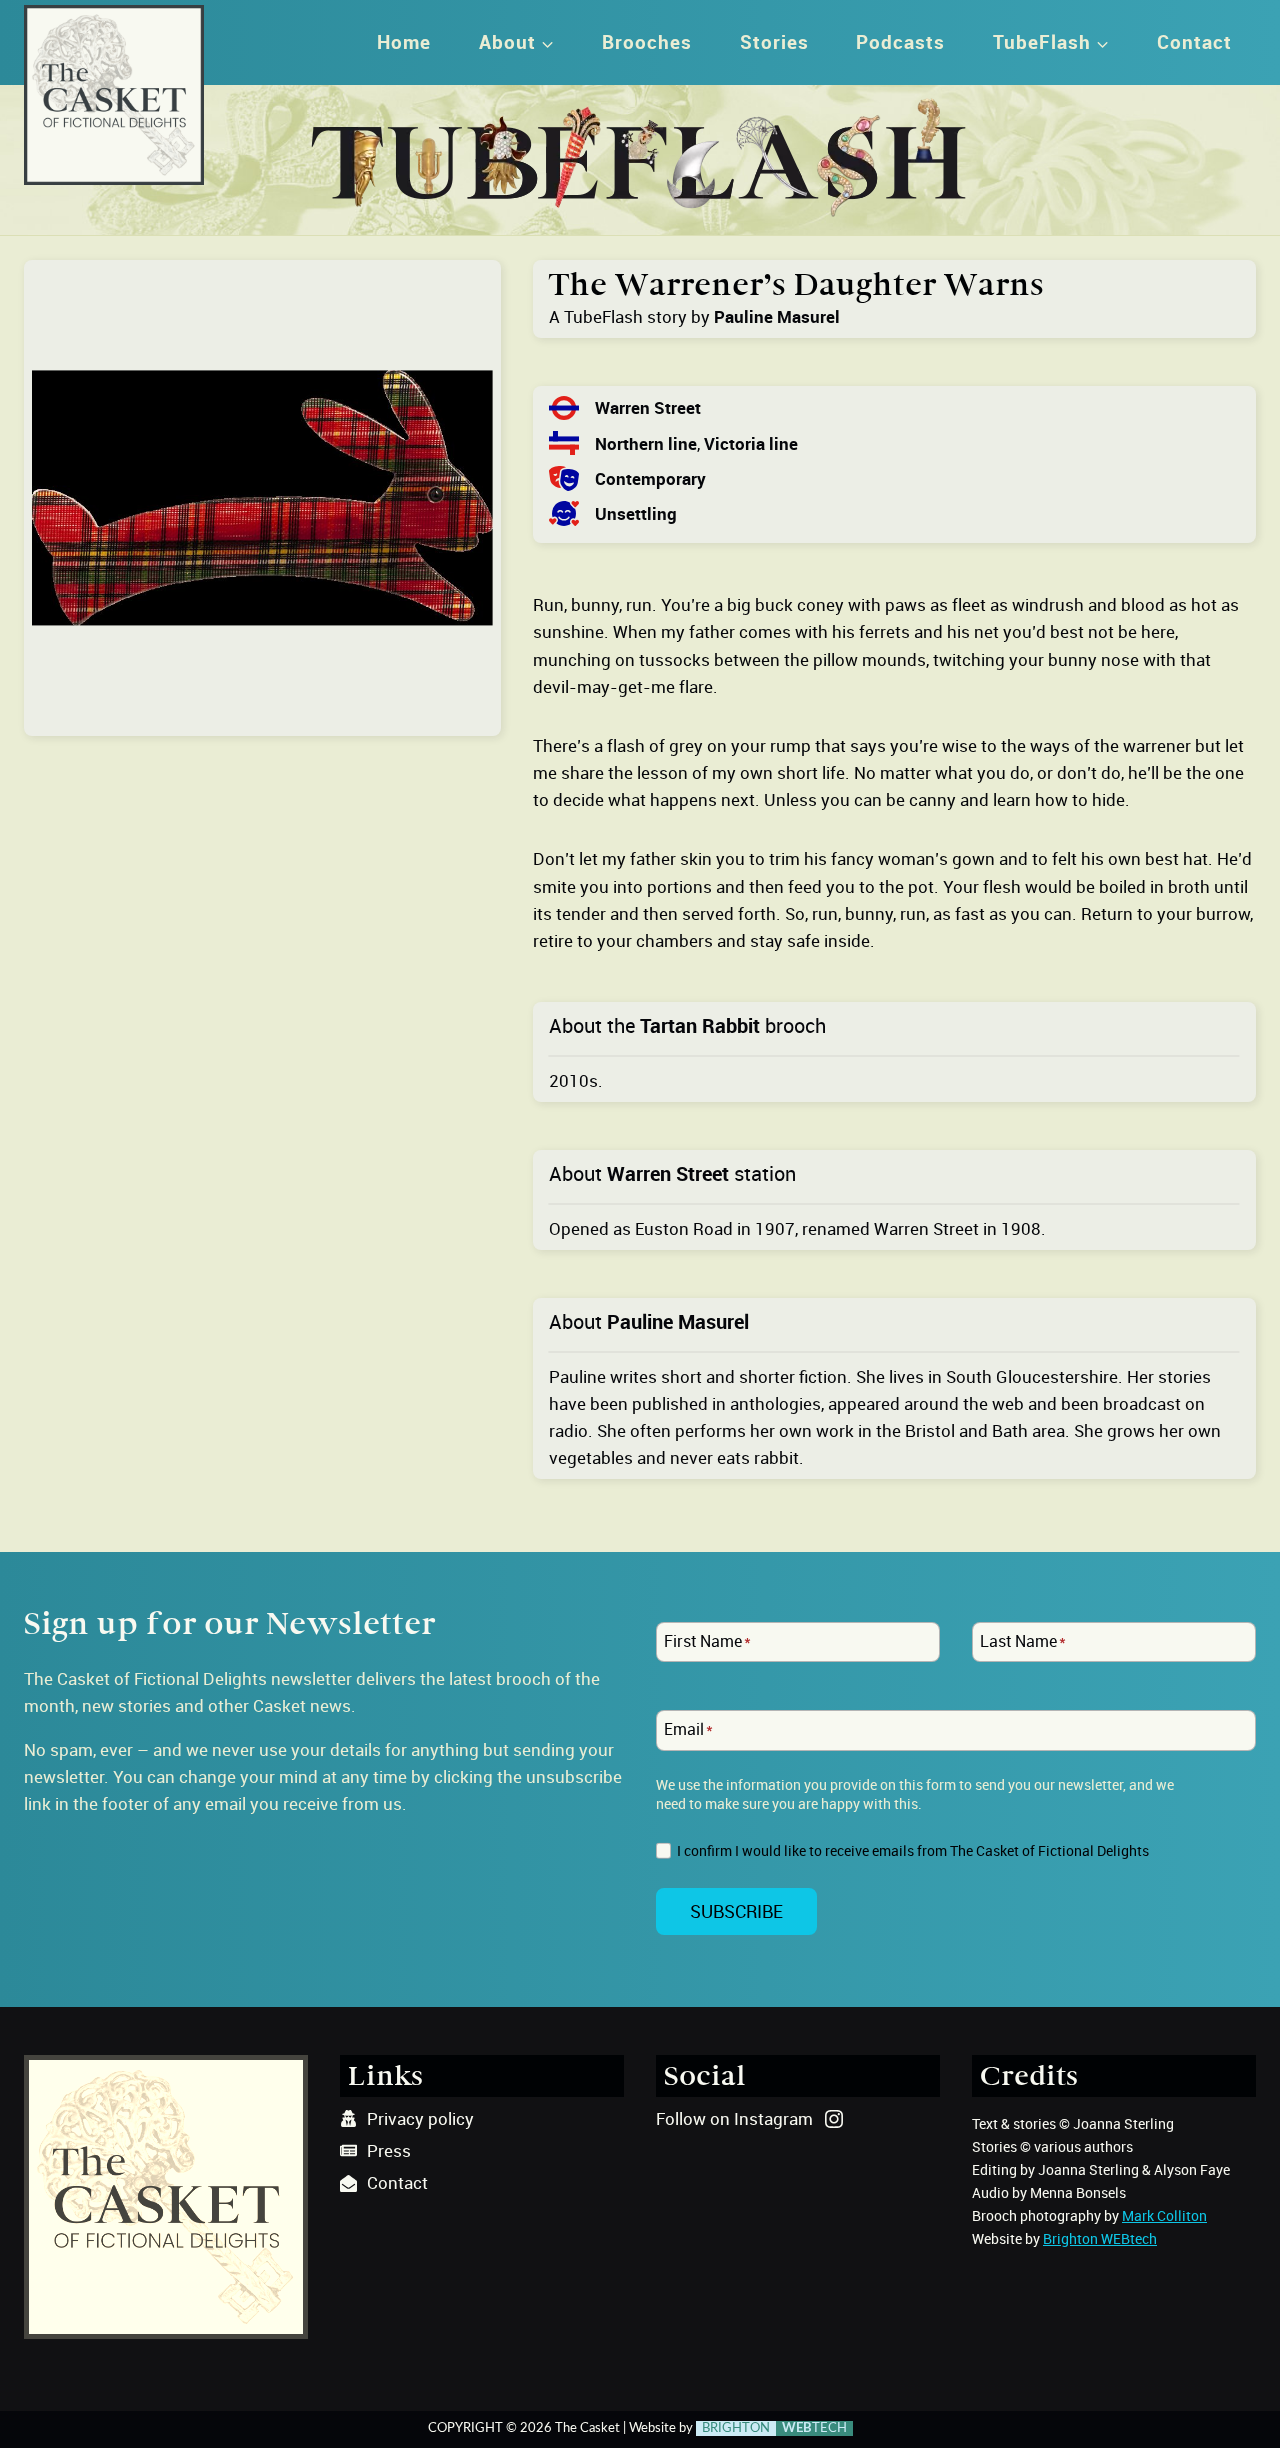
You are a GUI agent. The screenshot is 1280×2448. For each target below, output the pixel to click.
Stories (774, 42)
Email (688, 1730)
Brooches (647, 42)
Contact (1194, 42)
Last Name (1023, 1641)
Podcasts (900, 42)
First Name (707, 1641)
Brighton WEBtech (1100, 2238)
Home (404, 42)
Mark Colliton (1164, 2215)
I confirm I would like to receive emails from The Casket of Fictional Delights (913, 1850)
